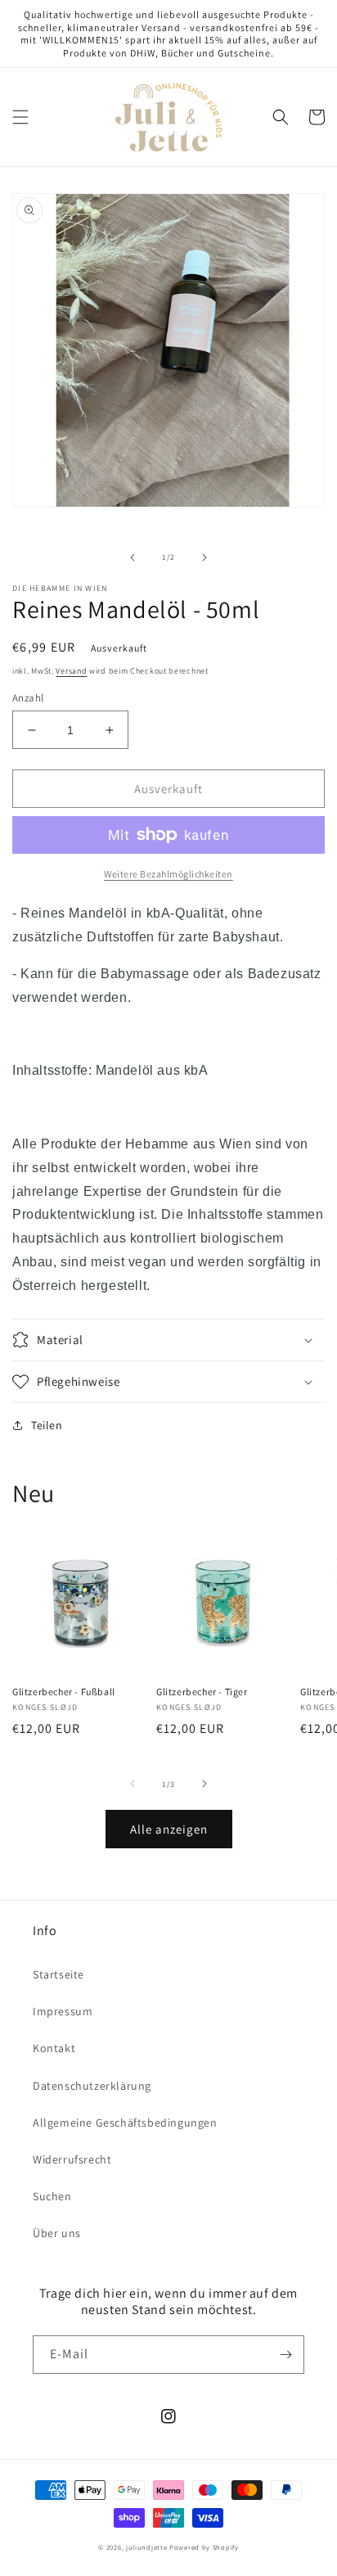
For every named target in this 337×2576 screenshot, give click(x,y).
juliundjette (146, 2547)
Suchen (52, 2196)
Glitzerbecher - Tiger (202, 1692)
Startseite (58, 1974)
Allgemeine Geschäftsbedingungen (125, 2123)
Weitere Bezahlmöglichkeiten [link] (168, 874)
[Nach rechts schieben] (204, 557)
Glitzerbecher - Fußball (64, 1692)
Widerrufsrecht (72, 2159)
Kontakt (54, 2048)
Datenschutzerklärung (92, 2086)
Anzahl (28, 698)
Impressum (63, 2011)
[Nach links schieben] (133, 557)
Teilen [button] (47, 1425)
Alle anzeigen (169, 1829)
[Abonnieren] (285, 2355)
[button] (20, 117)
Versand (71, 671)
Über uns (57, 2233)
